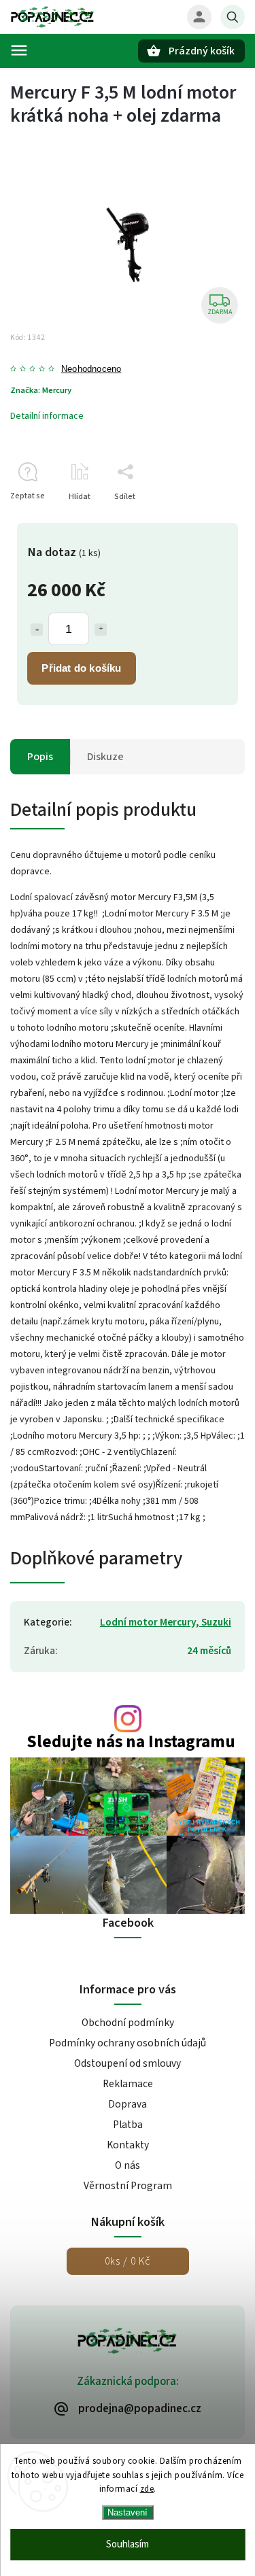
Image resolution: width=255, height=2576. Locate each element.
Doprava (128, 2104)
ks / (128, 2261)
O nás (128, 2165)
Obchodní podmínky (128, 2023)
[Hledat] (233, 17)
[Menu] (19, 50)
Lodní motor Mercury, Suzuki (166, 1622)
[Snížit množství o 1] (37, 630)
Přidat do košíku (81, 668)
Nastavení (128, 2512)
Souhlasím (128, 2544)
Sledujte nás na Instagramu (131, 1742)
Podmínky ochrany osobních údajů (128, 2043)
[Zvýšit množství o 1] (101, 630)
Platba (128, 2125)
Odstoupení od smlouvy (128, 2063)
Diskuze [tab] (105, 757)
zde (147, 2489)
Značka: (41, 390)
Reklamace (128, 2084)
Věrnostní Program (128, 2186)
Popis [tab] (40, 757)
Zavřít (203, 520)
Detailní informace (47, 416)
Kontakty (128, 2145)
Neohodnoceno (91, 370)
